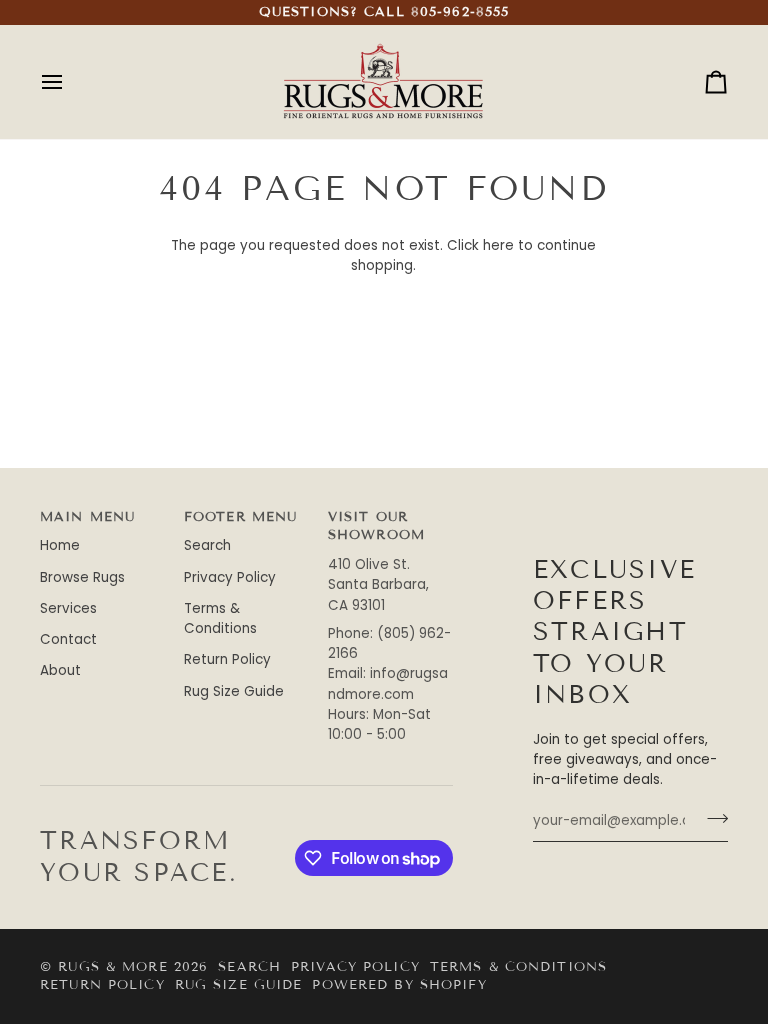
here (498, 245)
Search (207, 545)
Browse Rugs (82, 577)
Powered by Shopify (399, 985)
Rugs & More (112, 967)
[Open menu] (70, 82)
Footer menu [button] (240, 517)
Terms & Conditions (220, 618)
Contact (68, 639)
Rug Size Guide (234, 691)
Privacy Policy (230, 577)
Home (60, 545)
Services (68, 608)
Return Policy (227, 659)
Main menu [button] (87, 517)
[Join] (711, 819)
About (60, 670)
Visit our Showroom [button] (376, 526)
